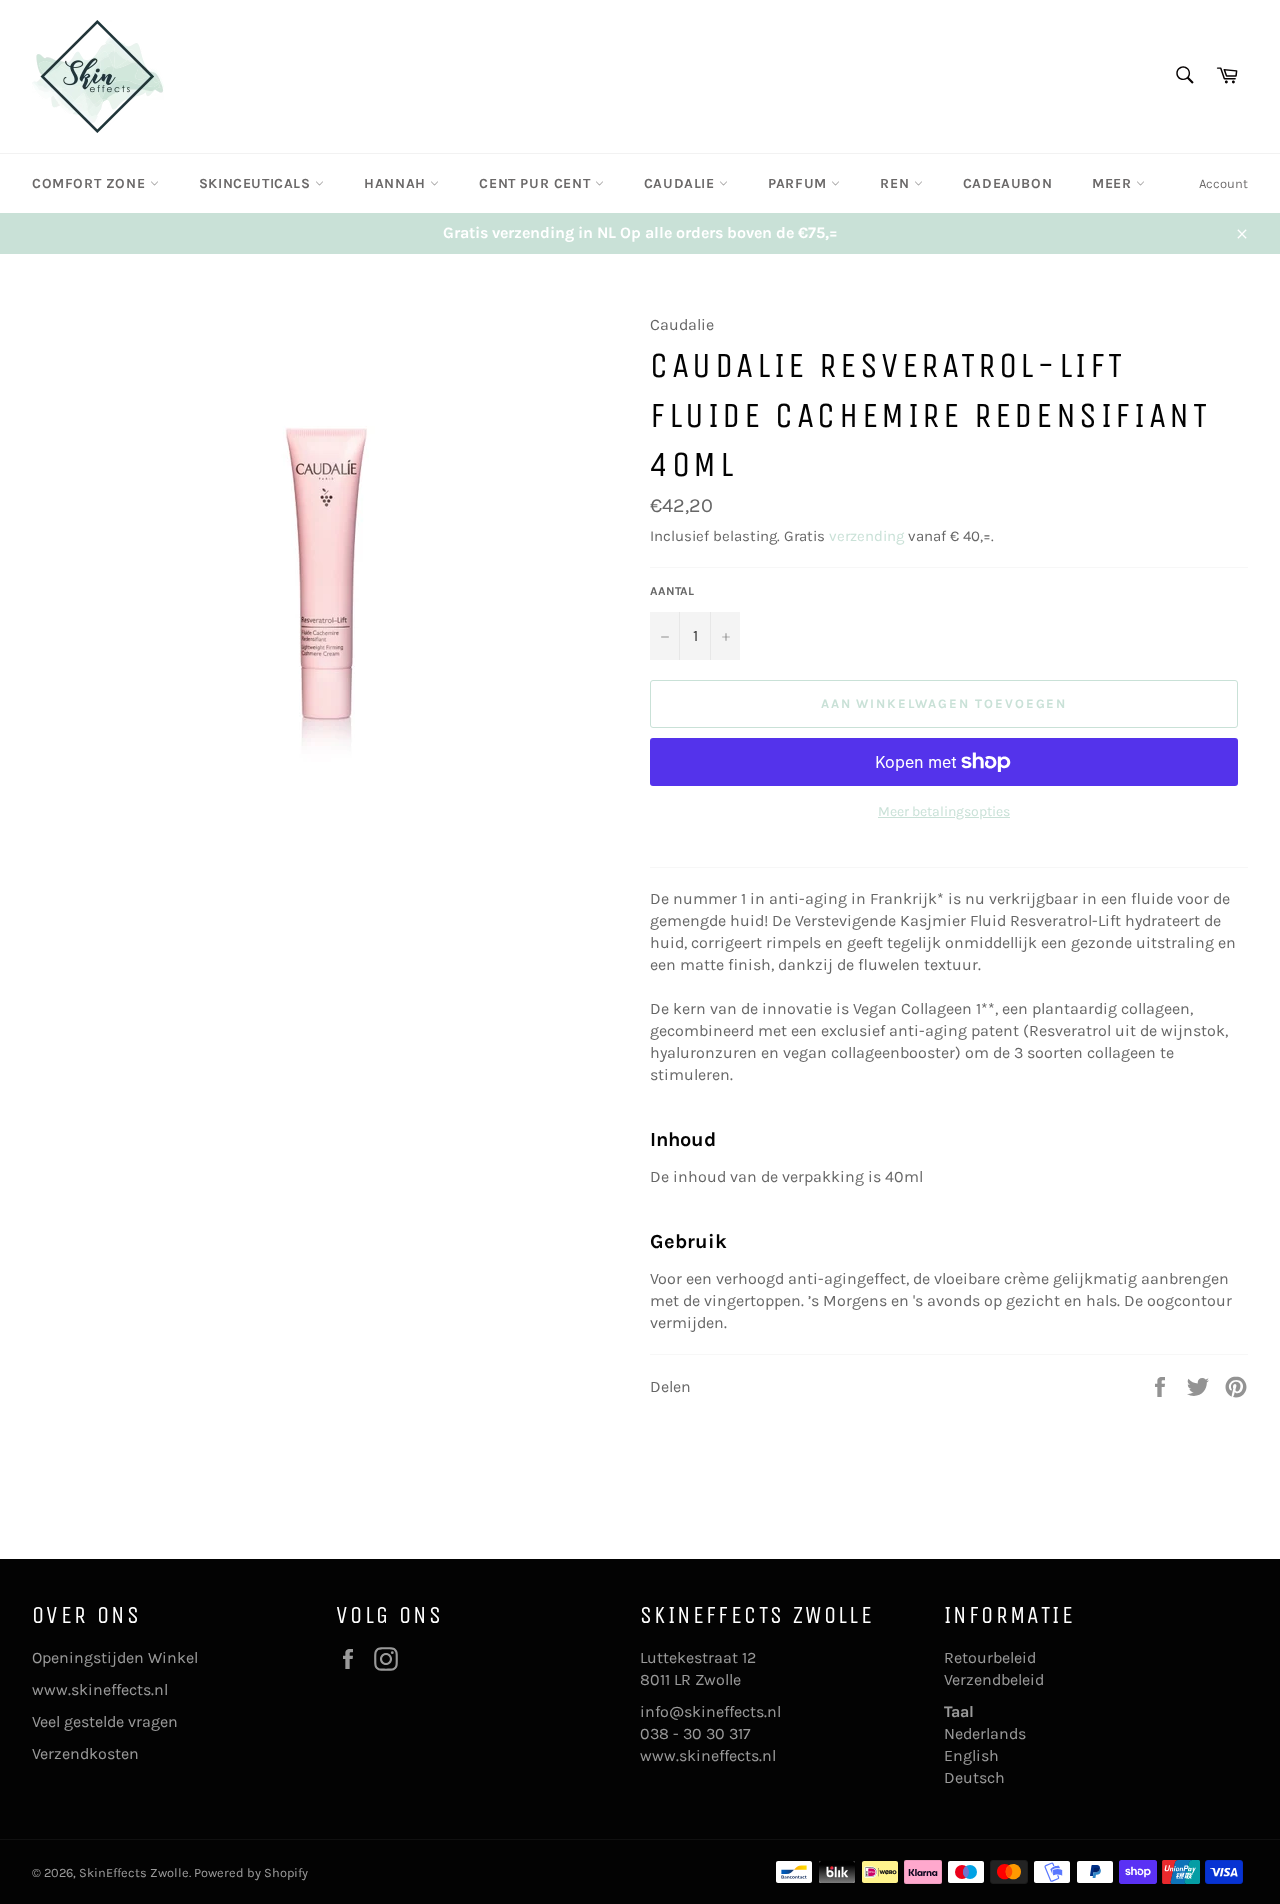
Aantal (672, 591)
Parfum (799, 183)
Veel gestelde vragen (105, 1721)
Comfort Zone (91, 183)
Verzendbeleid (994, 1679)
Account (1223, 183)
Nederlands (985, 1733)
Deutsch (974, 1777)
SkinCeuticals (257, 183)
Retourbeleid (990, 1657)
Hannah (397, 183)
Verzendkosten (85, 1753)
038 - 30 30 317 (695, 1733)
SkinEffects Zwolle (134, 1872)
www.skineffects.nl (100, 1689)
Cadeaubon (1007, 183)
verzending (866, 536)
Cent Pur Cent (536, 183)
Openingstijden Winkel (115, 1657)
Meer (1114, 183)
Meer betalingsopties (944, 811)
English (971, 1755)
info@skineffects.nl (710, 1711)
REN (896, 183)
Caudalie (681, 183)
